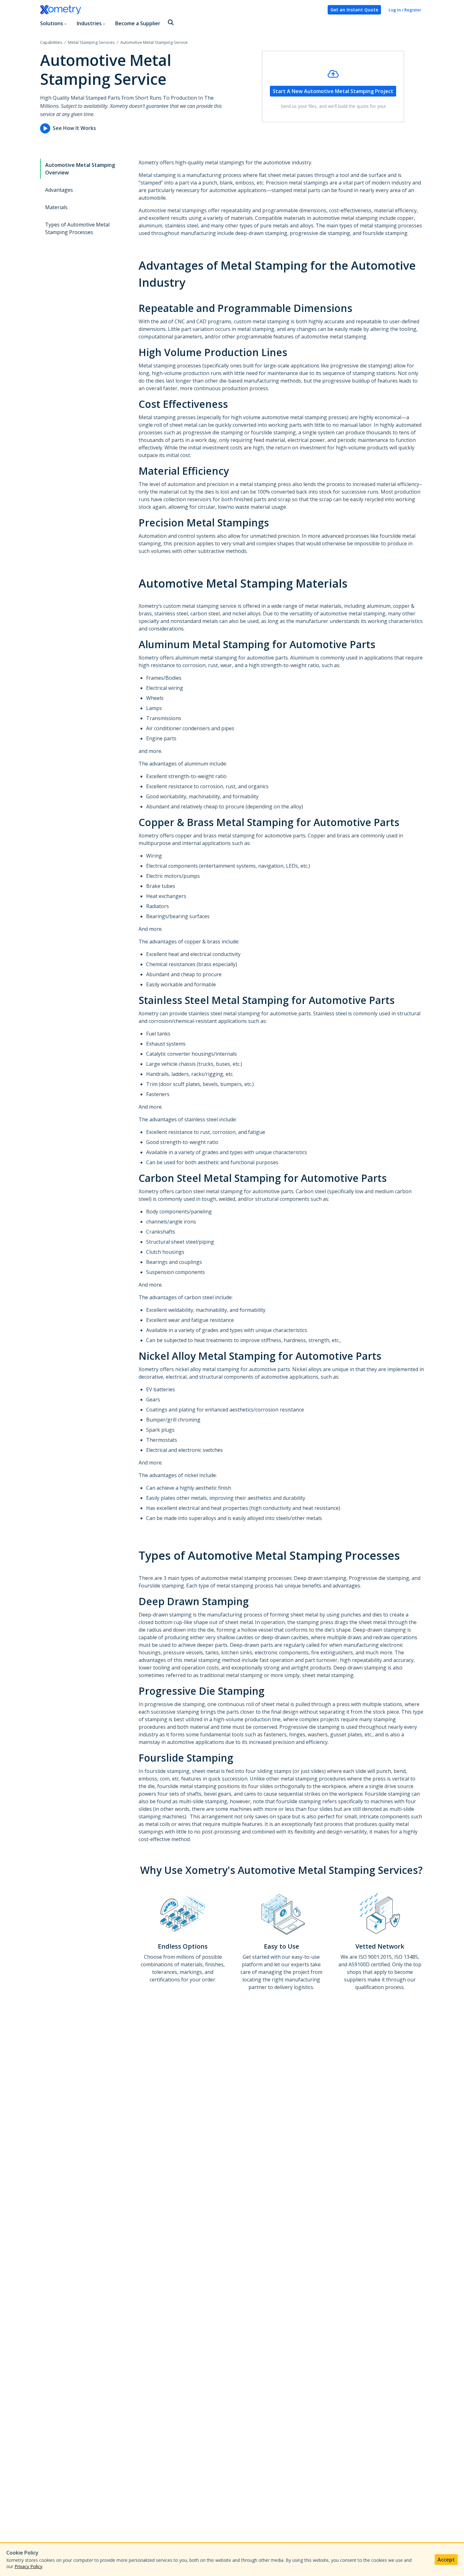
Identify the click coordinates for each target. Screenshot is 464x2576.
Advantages (59, 190)
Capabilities (51, 42)
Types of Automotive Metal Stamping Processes (77, 228)
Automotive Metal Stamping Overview (80, 169)
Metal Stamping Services (91, 42)
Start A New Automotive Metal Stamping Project (333, 91)
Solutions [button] (52, 23)
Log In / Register (405, 10)
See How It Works (74, 128)
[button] (171, 23)
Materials (56, 207)
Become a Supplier (138, 23)
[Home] (181, 10)
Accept (446, 2560)
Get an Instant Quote (354, 10)
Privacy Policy (28, 2566)
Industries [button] (89, 23)
